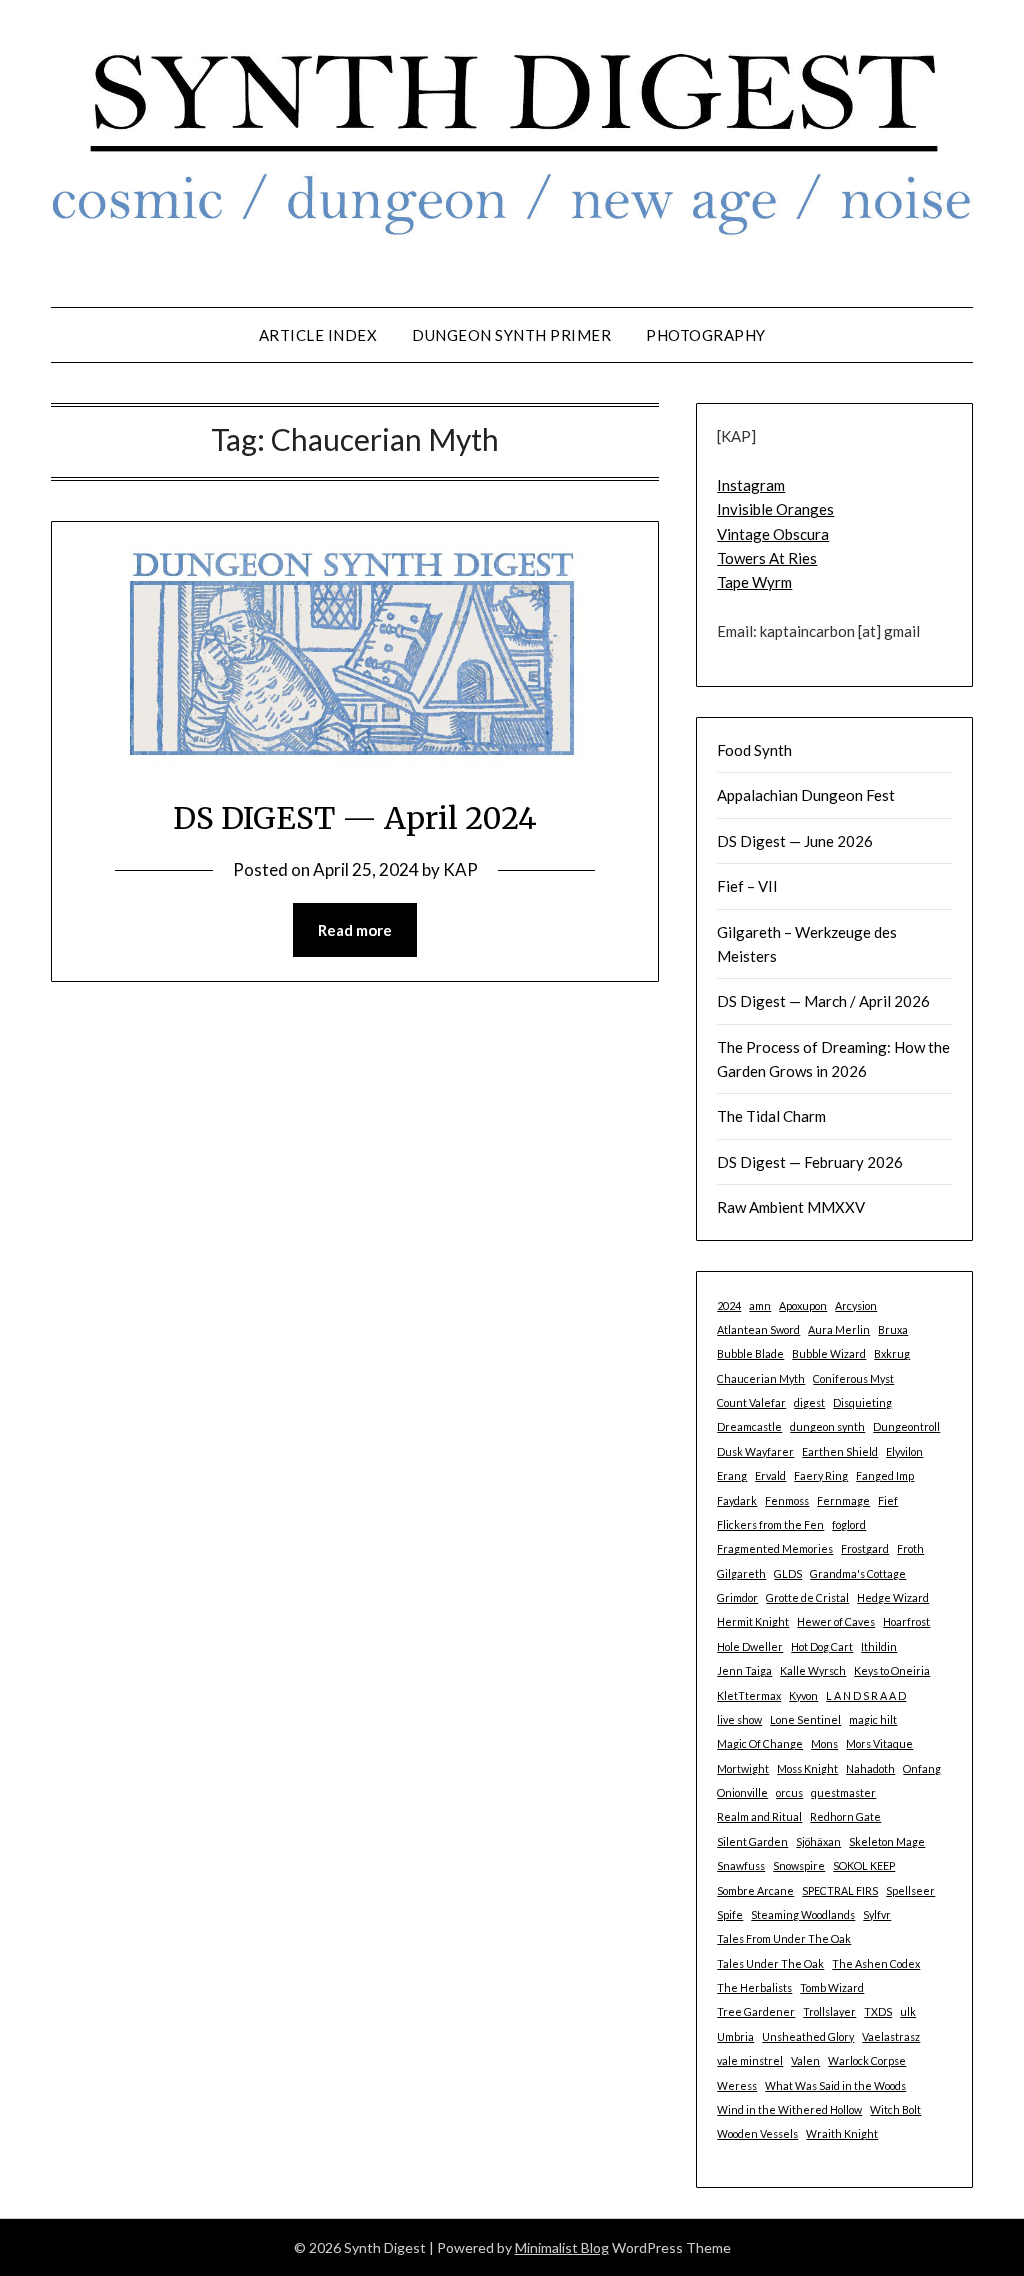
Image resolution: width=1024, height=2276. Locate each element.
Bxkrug (892, 1353)
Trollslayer (829, 2011)
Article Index (318, 335)
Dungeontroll (906, 1426)
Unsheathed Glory (808, 2036)
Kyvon (803, 1695)
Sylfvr (877, 1914)
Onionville (742, 1792)
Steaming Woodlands (803, 1914)
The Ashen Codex (876, 1963)
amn (760, 1305)
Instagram (751, 485)
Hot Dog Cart (822, 1646)
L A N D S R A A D (866, 1695)
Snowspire (799, 1865)
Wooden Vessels (757, 2133)
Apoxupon (803, 1305)
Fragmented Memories (775, 1548)
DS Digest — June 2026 (795, 841)
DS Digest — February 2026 (810, 1162)
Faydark (737, 1500)
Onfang (922, 1768)
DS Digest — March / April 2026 (823, 1001)
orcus (789, 1792)
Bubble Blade (750, 1353)
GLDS (788, 1573)
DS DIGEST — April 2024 (355, 818)
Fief (888, 1500)
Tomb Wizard (832, 1987)
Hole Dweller (750, 1646)
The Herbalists (754, 1987)
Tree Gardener (756, 2011)
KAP (460, 869)
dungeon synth (827, 1426)
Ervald (770, 1475)
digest (809, 1402)
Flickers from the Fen (770, 1524)
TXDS (878, 2011)
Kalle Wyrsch (813, 1670)
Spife (730, 1914)
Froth (910, 1548)
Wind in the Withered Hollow (789, 2109)
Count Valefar (751, 1402)
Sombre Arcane (755, 1890)
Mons (824, 1743)
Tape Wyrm (754, 582)
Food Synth (754, 750)
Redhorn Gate (845, 1816)
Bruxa (893, 1329)
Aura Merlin (839, 1329)
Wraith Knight (842, 2133)
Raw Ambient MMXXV (791, 1207)
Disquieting (862, 1402)
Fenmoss (787, 1500)
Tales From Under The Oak (784, 1938)
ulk (908, 2011)
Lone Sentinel (805, 1719)
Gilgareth (741, 1573)
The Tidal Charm (771, 1116)
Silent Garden (752, 1841)
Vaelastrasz (891, 2036)
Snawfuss (741, 1865)
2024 (729, 1305)
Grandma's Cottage (858, 1573)
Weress (737, 2085)
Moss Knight (807, 1768)
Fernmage (843, 1500)
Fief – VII (747, 886)
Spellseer (910, 1890)
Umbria (735, 2036)
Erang (732, 1475)
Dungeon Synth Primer (511, 335)
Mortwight (743, 1768)
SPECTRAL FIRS (840, 1890)
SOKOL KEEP (864, 1865)
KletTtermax (749, 1695)
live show (739, 1719)
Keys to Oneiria (892, 1670)
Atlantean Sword (758, 1329)
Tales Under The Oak (770, 1963)
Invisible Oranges (775, 509)
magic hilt (873, 1719)
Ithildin (879, 1646)
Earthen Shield (840, 1451)
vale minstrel (750, 2060)
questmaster (843, 1792)
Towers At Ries (767, 558)
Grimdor (737, 1597)
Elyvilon (904, 1451)
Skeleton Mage (887, 1841)
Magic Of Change (760, 1743)
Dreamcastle (749, 1426)
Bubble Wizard (829, 1353)
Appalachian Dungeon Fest (806, 795)
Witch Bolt (895, 2109)
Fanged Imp (885, 1475)
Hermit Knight (753, 1621)
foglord (849, 1524)
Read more (355, 930)
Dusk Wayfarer (755, 1451)
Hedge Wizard (893, 1597)
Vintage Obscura (773, 534)
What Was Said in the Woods (835, 2085)
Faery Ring (821, 1475)
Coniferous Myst (853, 1378)
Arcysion (856, 1305)
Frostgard (865, 1548)
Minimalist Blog (562, 2247)
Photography (706, 335)
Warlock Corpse (867, 2060)
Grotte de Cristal (807, 1597)
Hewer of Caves (836, 1621)
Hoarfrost (906, 1621)
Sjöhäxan (818, 1841)
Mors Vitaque (879, 1743)
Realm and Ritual (759, 1816)
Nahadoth (870, 1768)
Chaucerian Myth (761, 1378)
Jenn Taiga (744, 1670)
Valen (805, 2060)
